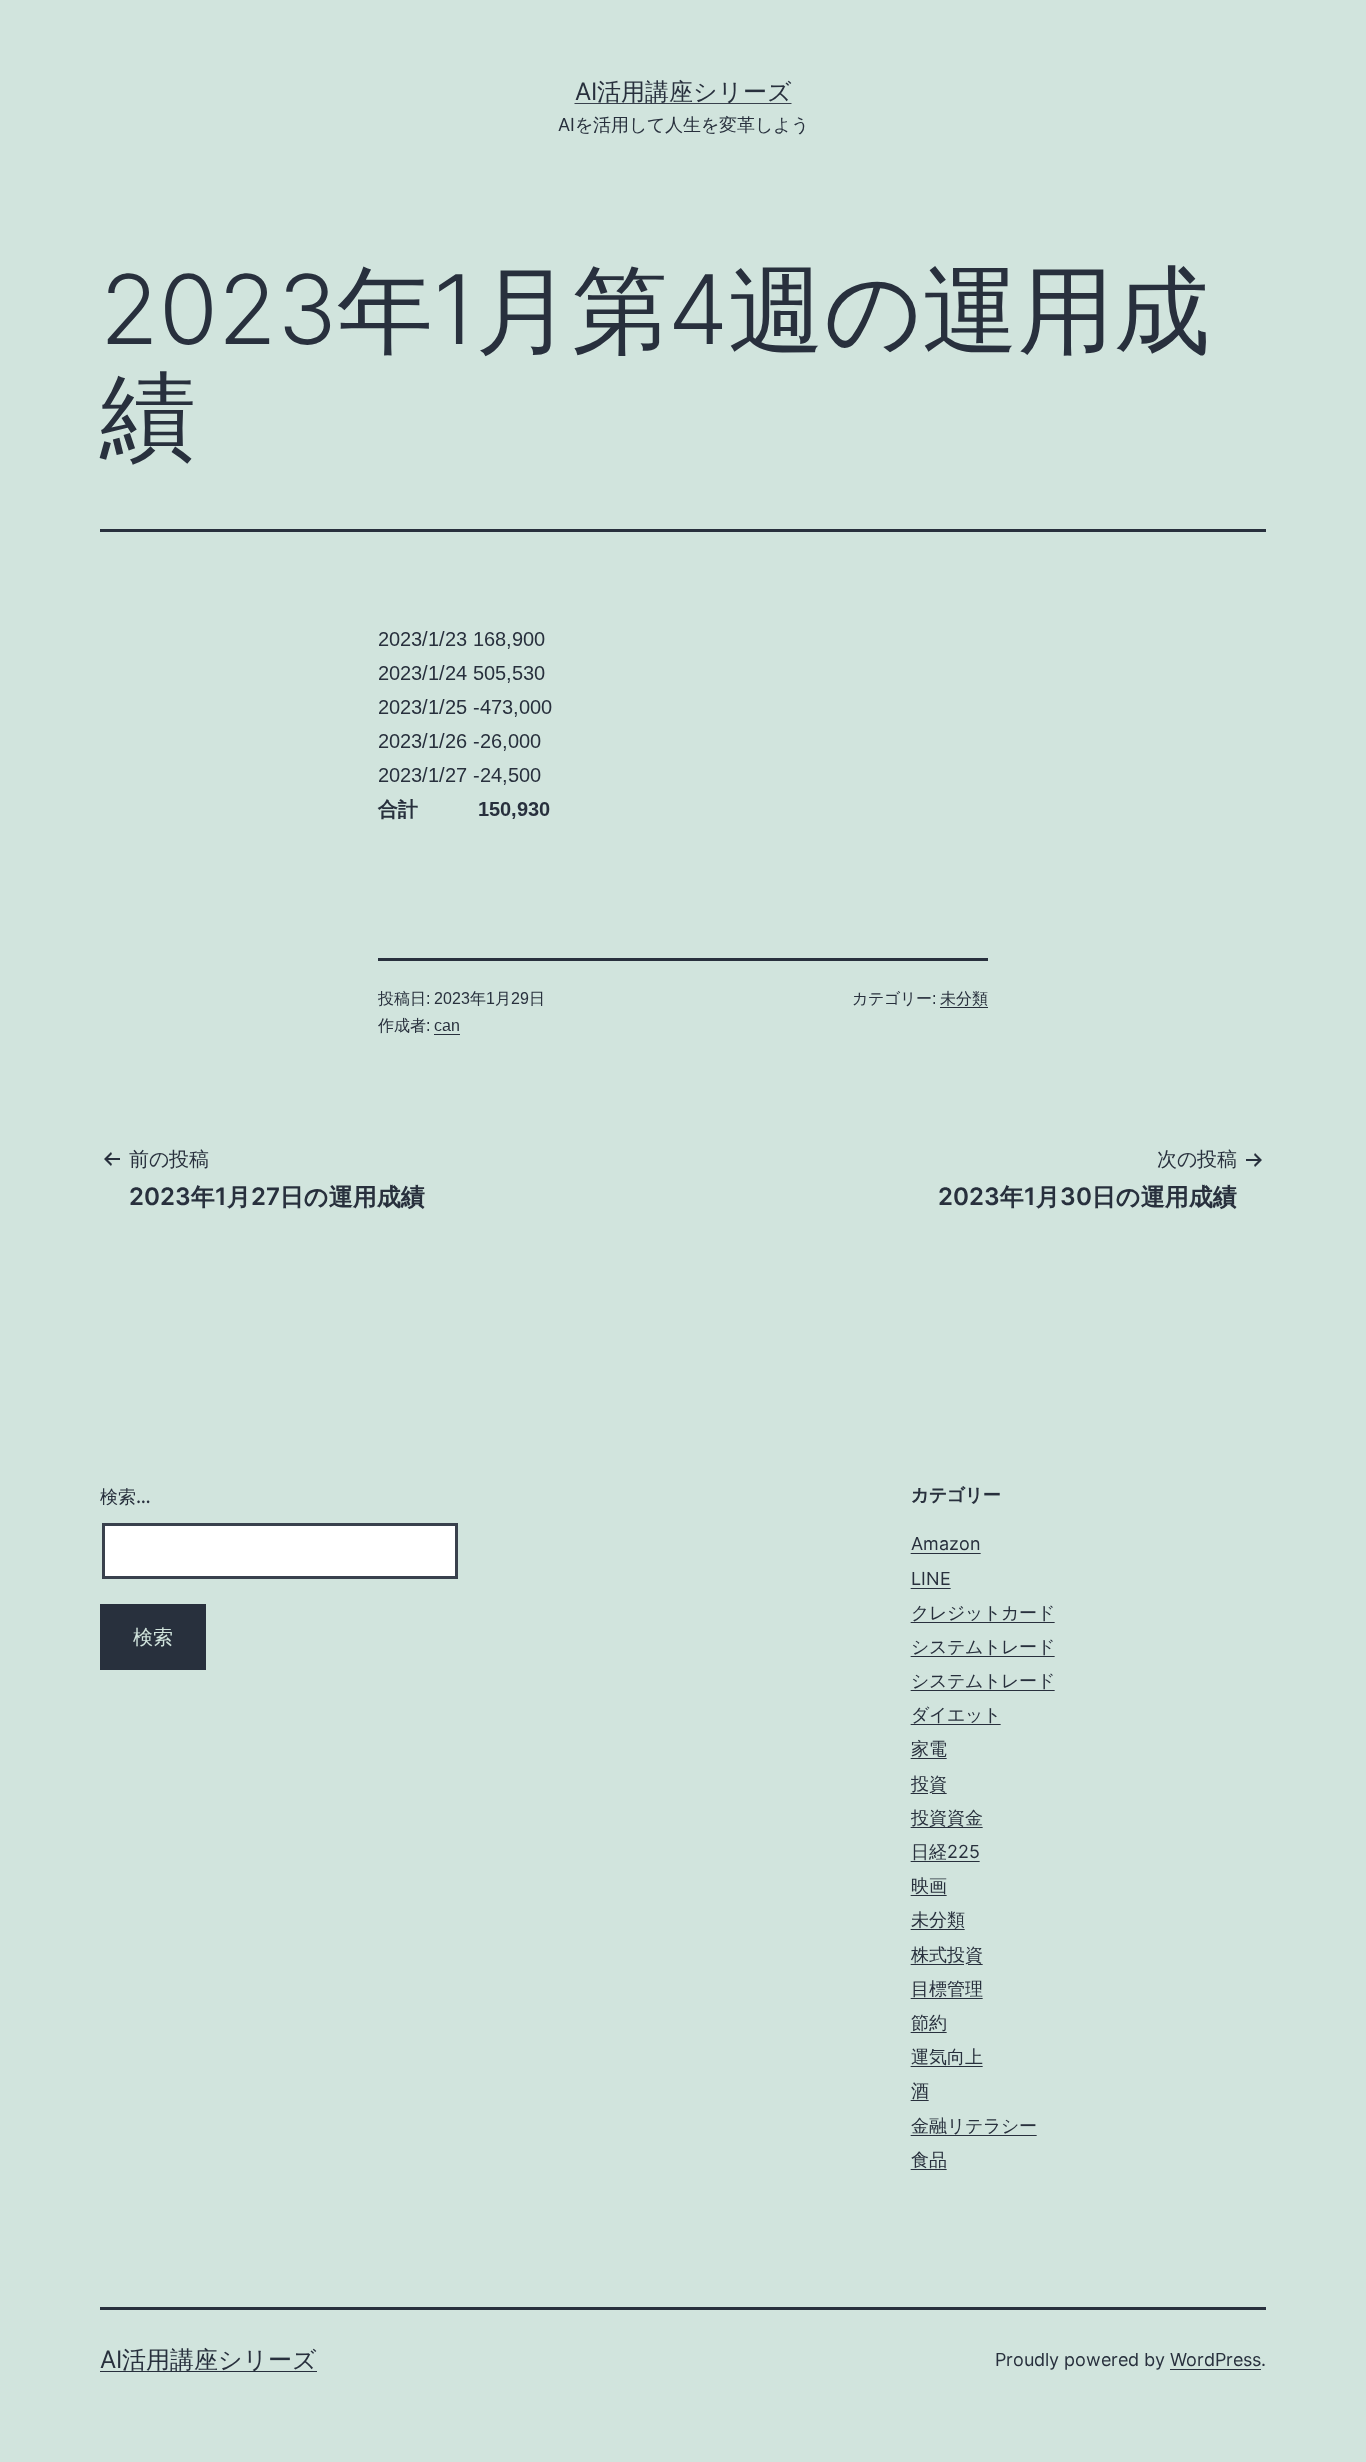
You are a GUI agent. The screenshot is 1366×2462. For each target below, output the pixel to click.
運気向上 (947, 2056)
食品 (929, 2159)
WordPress (1215, 2359)
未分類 (964, 998)
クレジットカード (983, 1612)
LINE (931, 1578)
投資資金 (947, 1817)
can (447, 1025)
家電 (929, 1748)
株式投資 (947, 1954)
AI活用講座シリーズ (683, 91)
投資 (929, 1783)
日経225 (945, 1851)
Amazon (946, 1543)
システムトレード (983, 1646)
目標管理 (947, 1988)
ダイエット (956, 1714)
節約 (929, 2022)
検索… (125, 1496)
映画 (929, 1885)
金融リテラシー (974, 2125)
